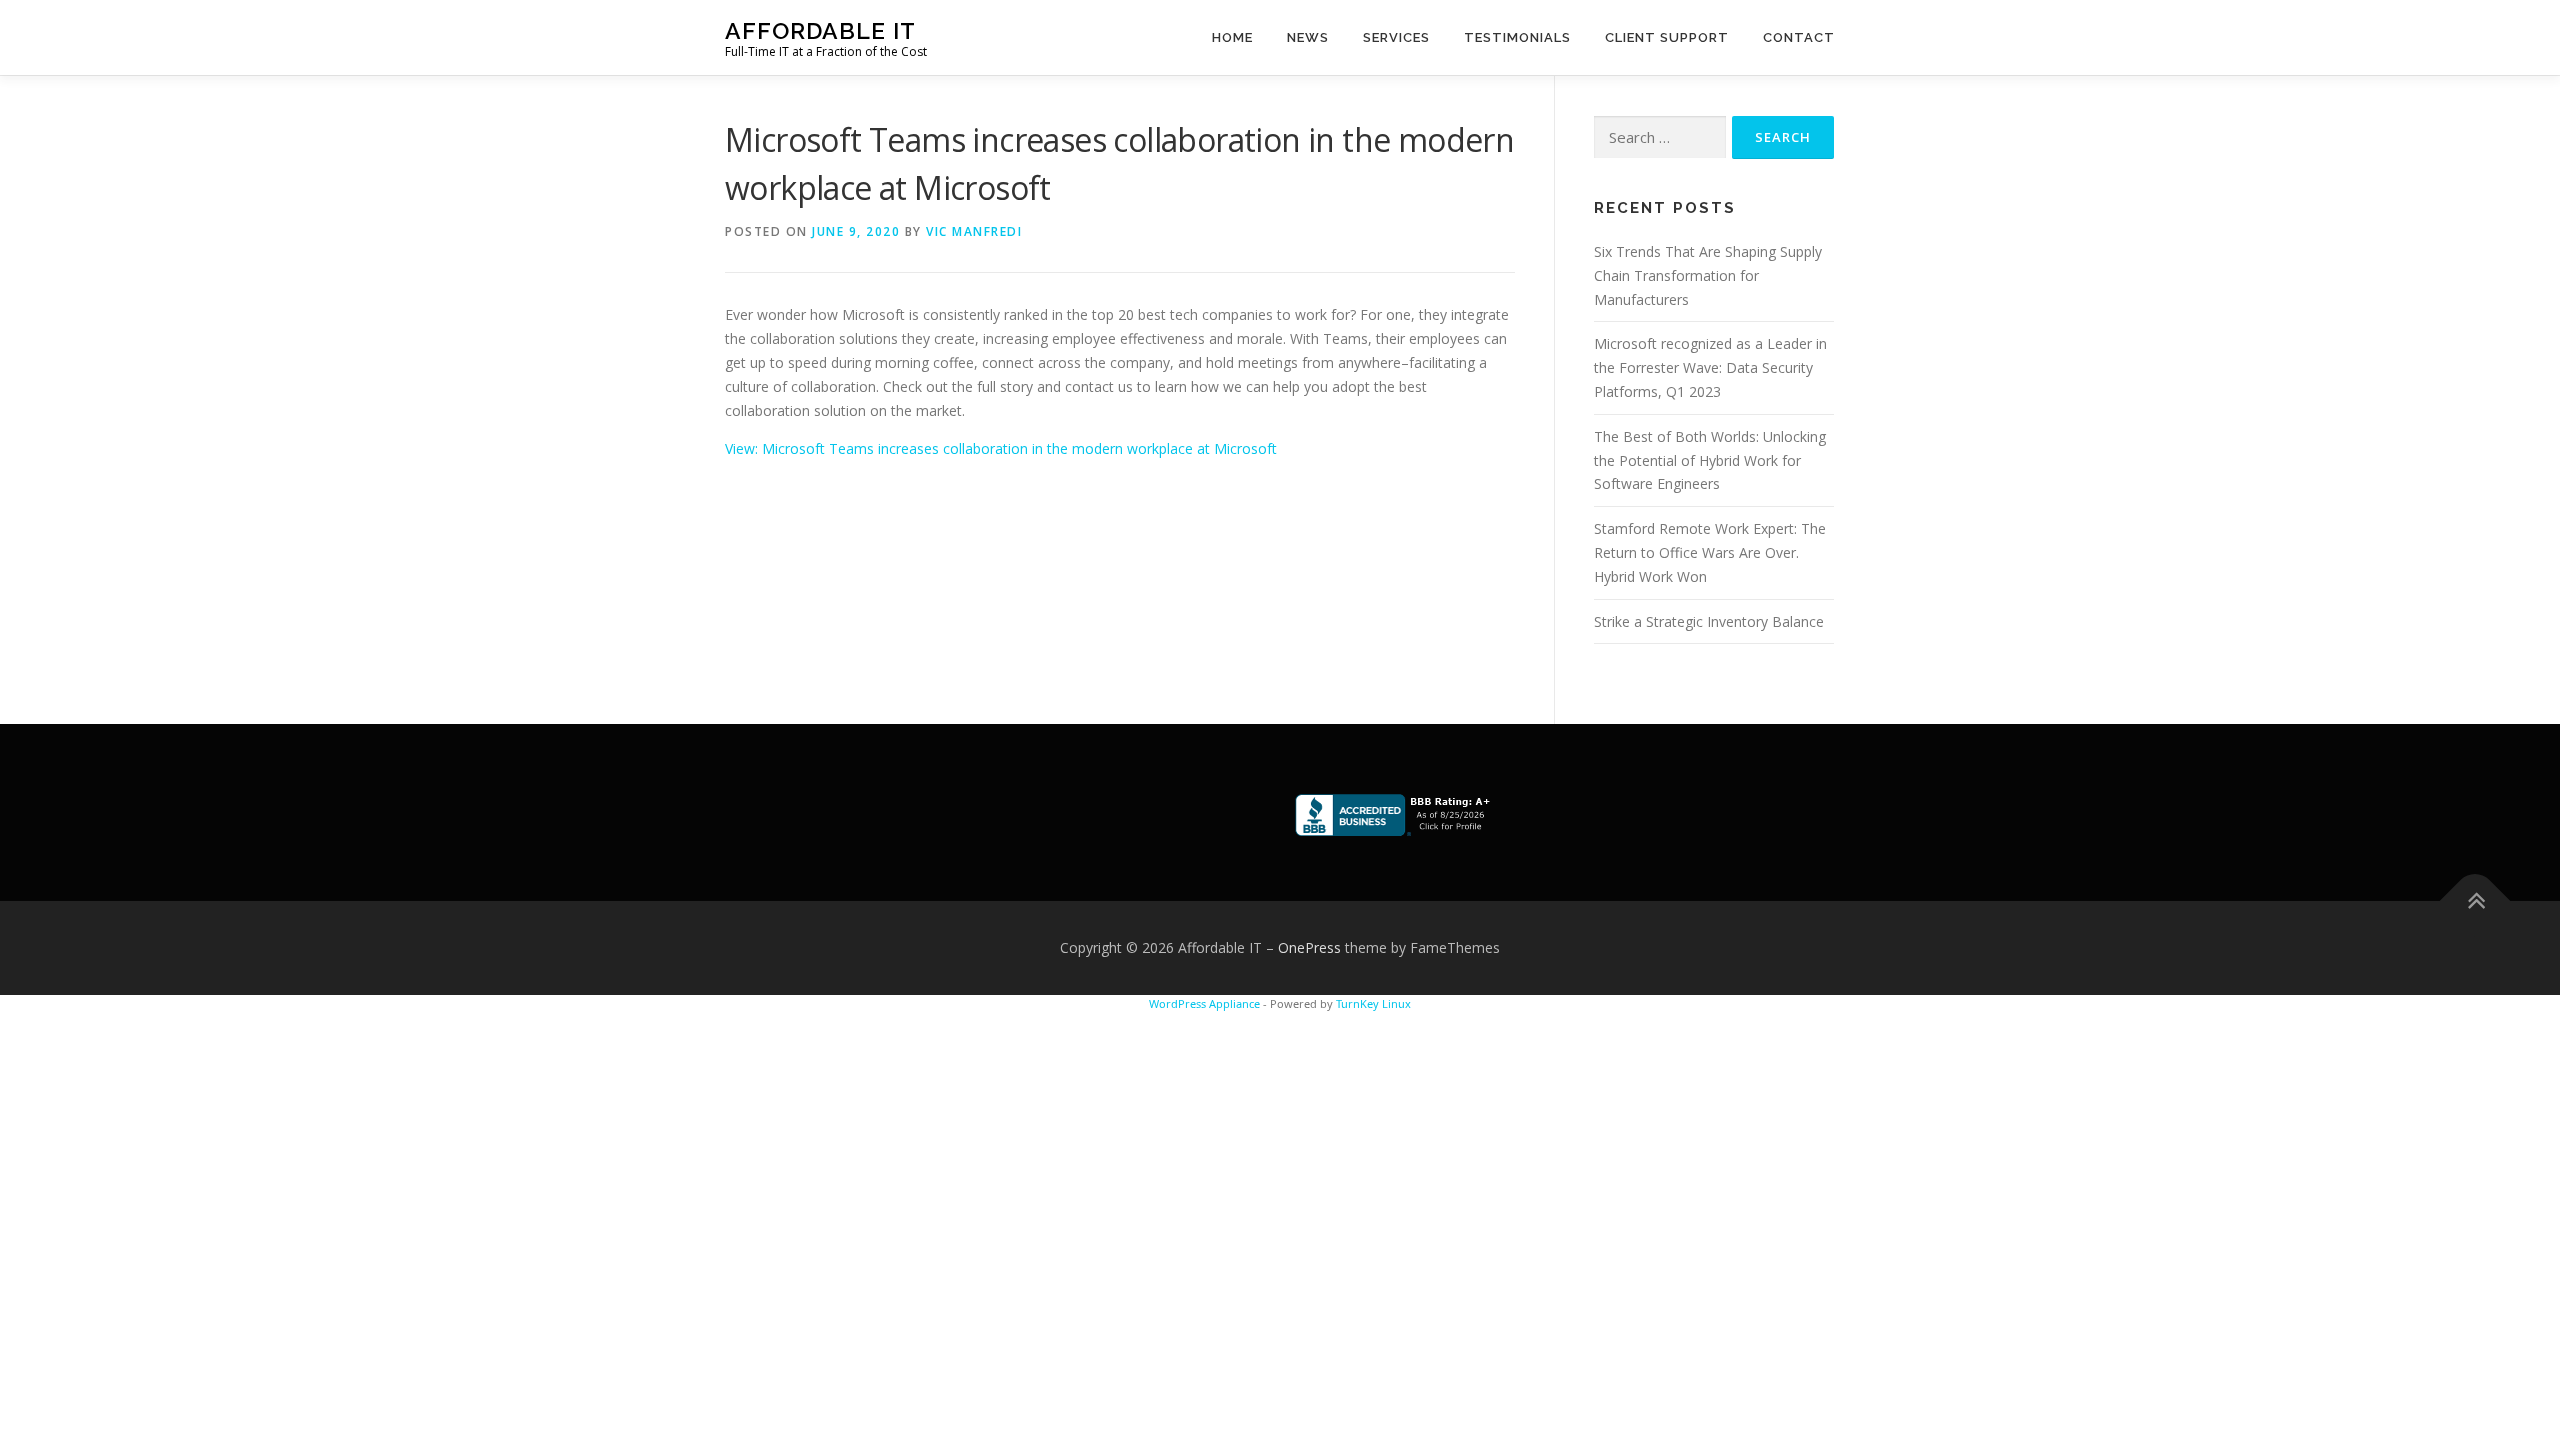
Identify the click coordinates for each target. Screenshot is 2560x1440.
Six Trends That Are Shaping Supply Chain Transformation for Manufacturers (1708, 275)
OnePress (1309, 947)
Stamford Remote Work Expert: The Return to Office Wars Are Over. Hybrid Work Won (1710, 552)
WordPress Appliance (1204, 1003)
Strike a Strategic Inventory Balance (1709, 621)
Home (1232, 37)
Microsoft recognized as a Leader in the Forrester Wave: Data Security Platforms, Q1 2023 (1710, 367)
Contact (1799, 37)
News (1308, 37)
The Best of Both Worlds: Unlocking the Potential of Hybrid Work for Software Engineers (1710, 460)
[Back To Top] (2475, 901)
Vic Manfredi (974, 231)
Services (1396, 37)
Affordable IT (820, 30)
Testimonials (1517, 37)
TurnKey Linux (1373, 1003)
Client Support (1667, 37)
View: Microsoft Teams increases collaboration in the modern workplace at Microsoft (1001, 448)
